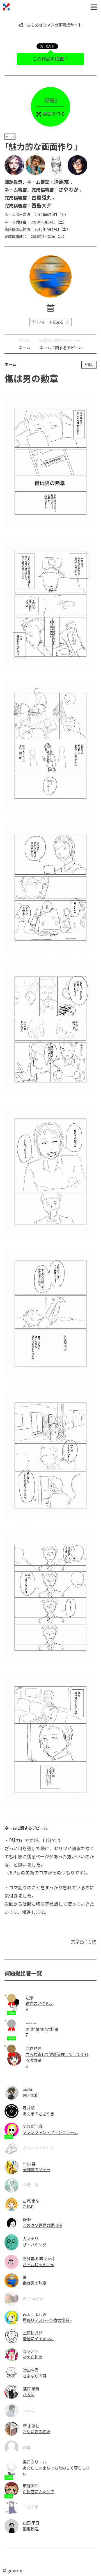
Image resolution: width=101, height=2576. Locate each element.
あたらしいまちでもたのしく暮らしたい (56, 2471)
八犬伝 (29, 2394)
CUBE (28, 2206)
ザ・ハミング (35, 2245)
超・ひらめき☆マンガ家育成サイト (50, 25)
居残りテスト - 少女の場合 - (47, 2320)
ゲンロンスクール (6, 7)
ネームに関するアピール (61, 348)
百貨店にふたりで (38, 2491)
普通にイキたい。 (38, 2338)
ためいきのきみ (36, 2431)
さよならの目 (35, 2376)
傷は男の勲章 (35, 2283)
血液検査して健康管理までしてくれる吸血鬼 (57, 2057)
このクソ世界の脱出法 (42, 2225)
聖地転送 (31, 2529)
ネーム (24, 348)
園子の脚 (31, 2095)
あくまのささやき (38, 2114)
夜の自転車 (33, 2357)
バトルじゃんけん (38, 2264)
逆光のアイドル (39, 2003)
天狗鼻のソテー (36, 2169)
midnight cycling (42, 2029)
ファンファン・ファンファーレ (50, 2132)
